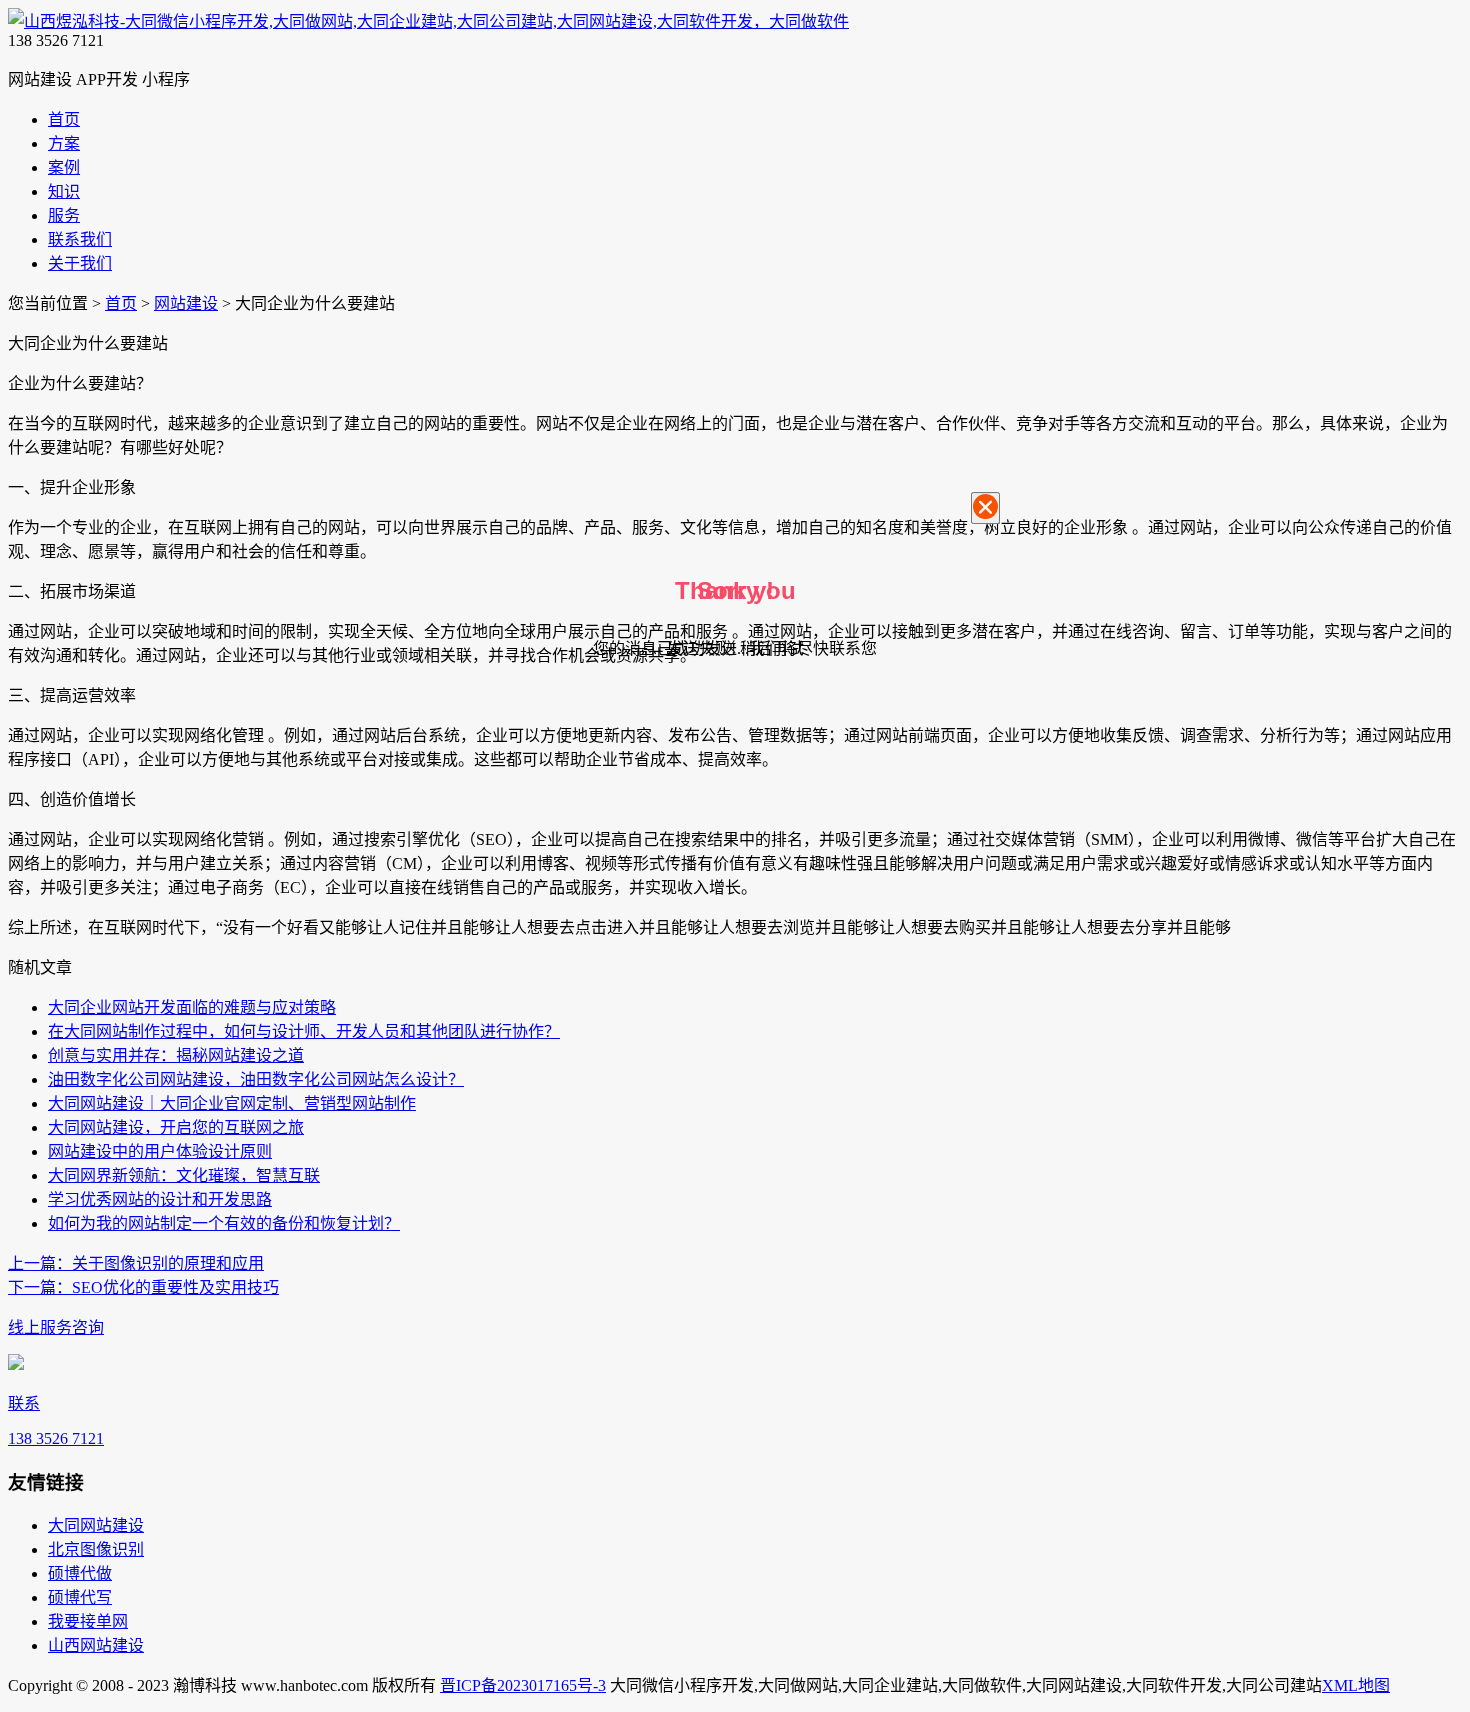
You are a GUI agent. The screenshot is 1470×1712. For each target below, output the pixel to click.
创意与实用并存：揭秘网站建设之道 (176, 1055)
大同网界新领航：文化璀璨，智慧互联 (184, 1175)
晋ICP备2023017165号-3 (523, 1685)
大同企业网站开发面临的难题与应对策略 (192, 1007)
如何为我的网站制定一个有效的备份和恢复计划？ (224, 1223)
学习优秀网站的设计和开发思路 (160, 1199)
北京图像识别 (96, 1549)
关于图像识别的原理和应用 (136, 1263)
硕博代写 (80, 1597)
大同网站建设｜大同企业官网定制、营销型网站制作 (232, 1103)
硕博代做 (80, 1573)
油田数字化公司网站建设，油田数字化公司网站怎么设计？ (256, 1079)
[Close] (985, 508)
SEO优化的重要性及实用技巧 (143, 1287)
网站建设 (186, 303)
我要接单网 (88, 1621)
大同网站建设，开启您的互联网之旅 (176, 1127)
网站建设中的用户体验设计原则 (160, 1151)
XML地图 (1356, 1685)
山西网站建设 (96, 1645)
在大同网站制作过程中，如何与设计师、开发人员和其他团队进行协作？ (304, 1031)
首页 (121, 303)
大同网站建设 (96, 1525)
